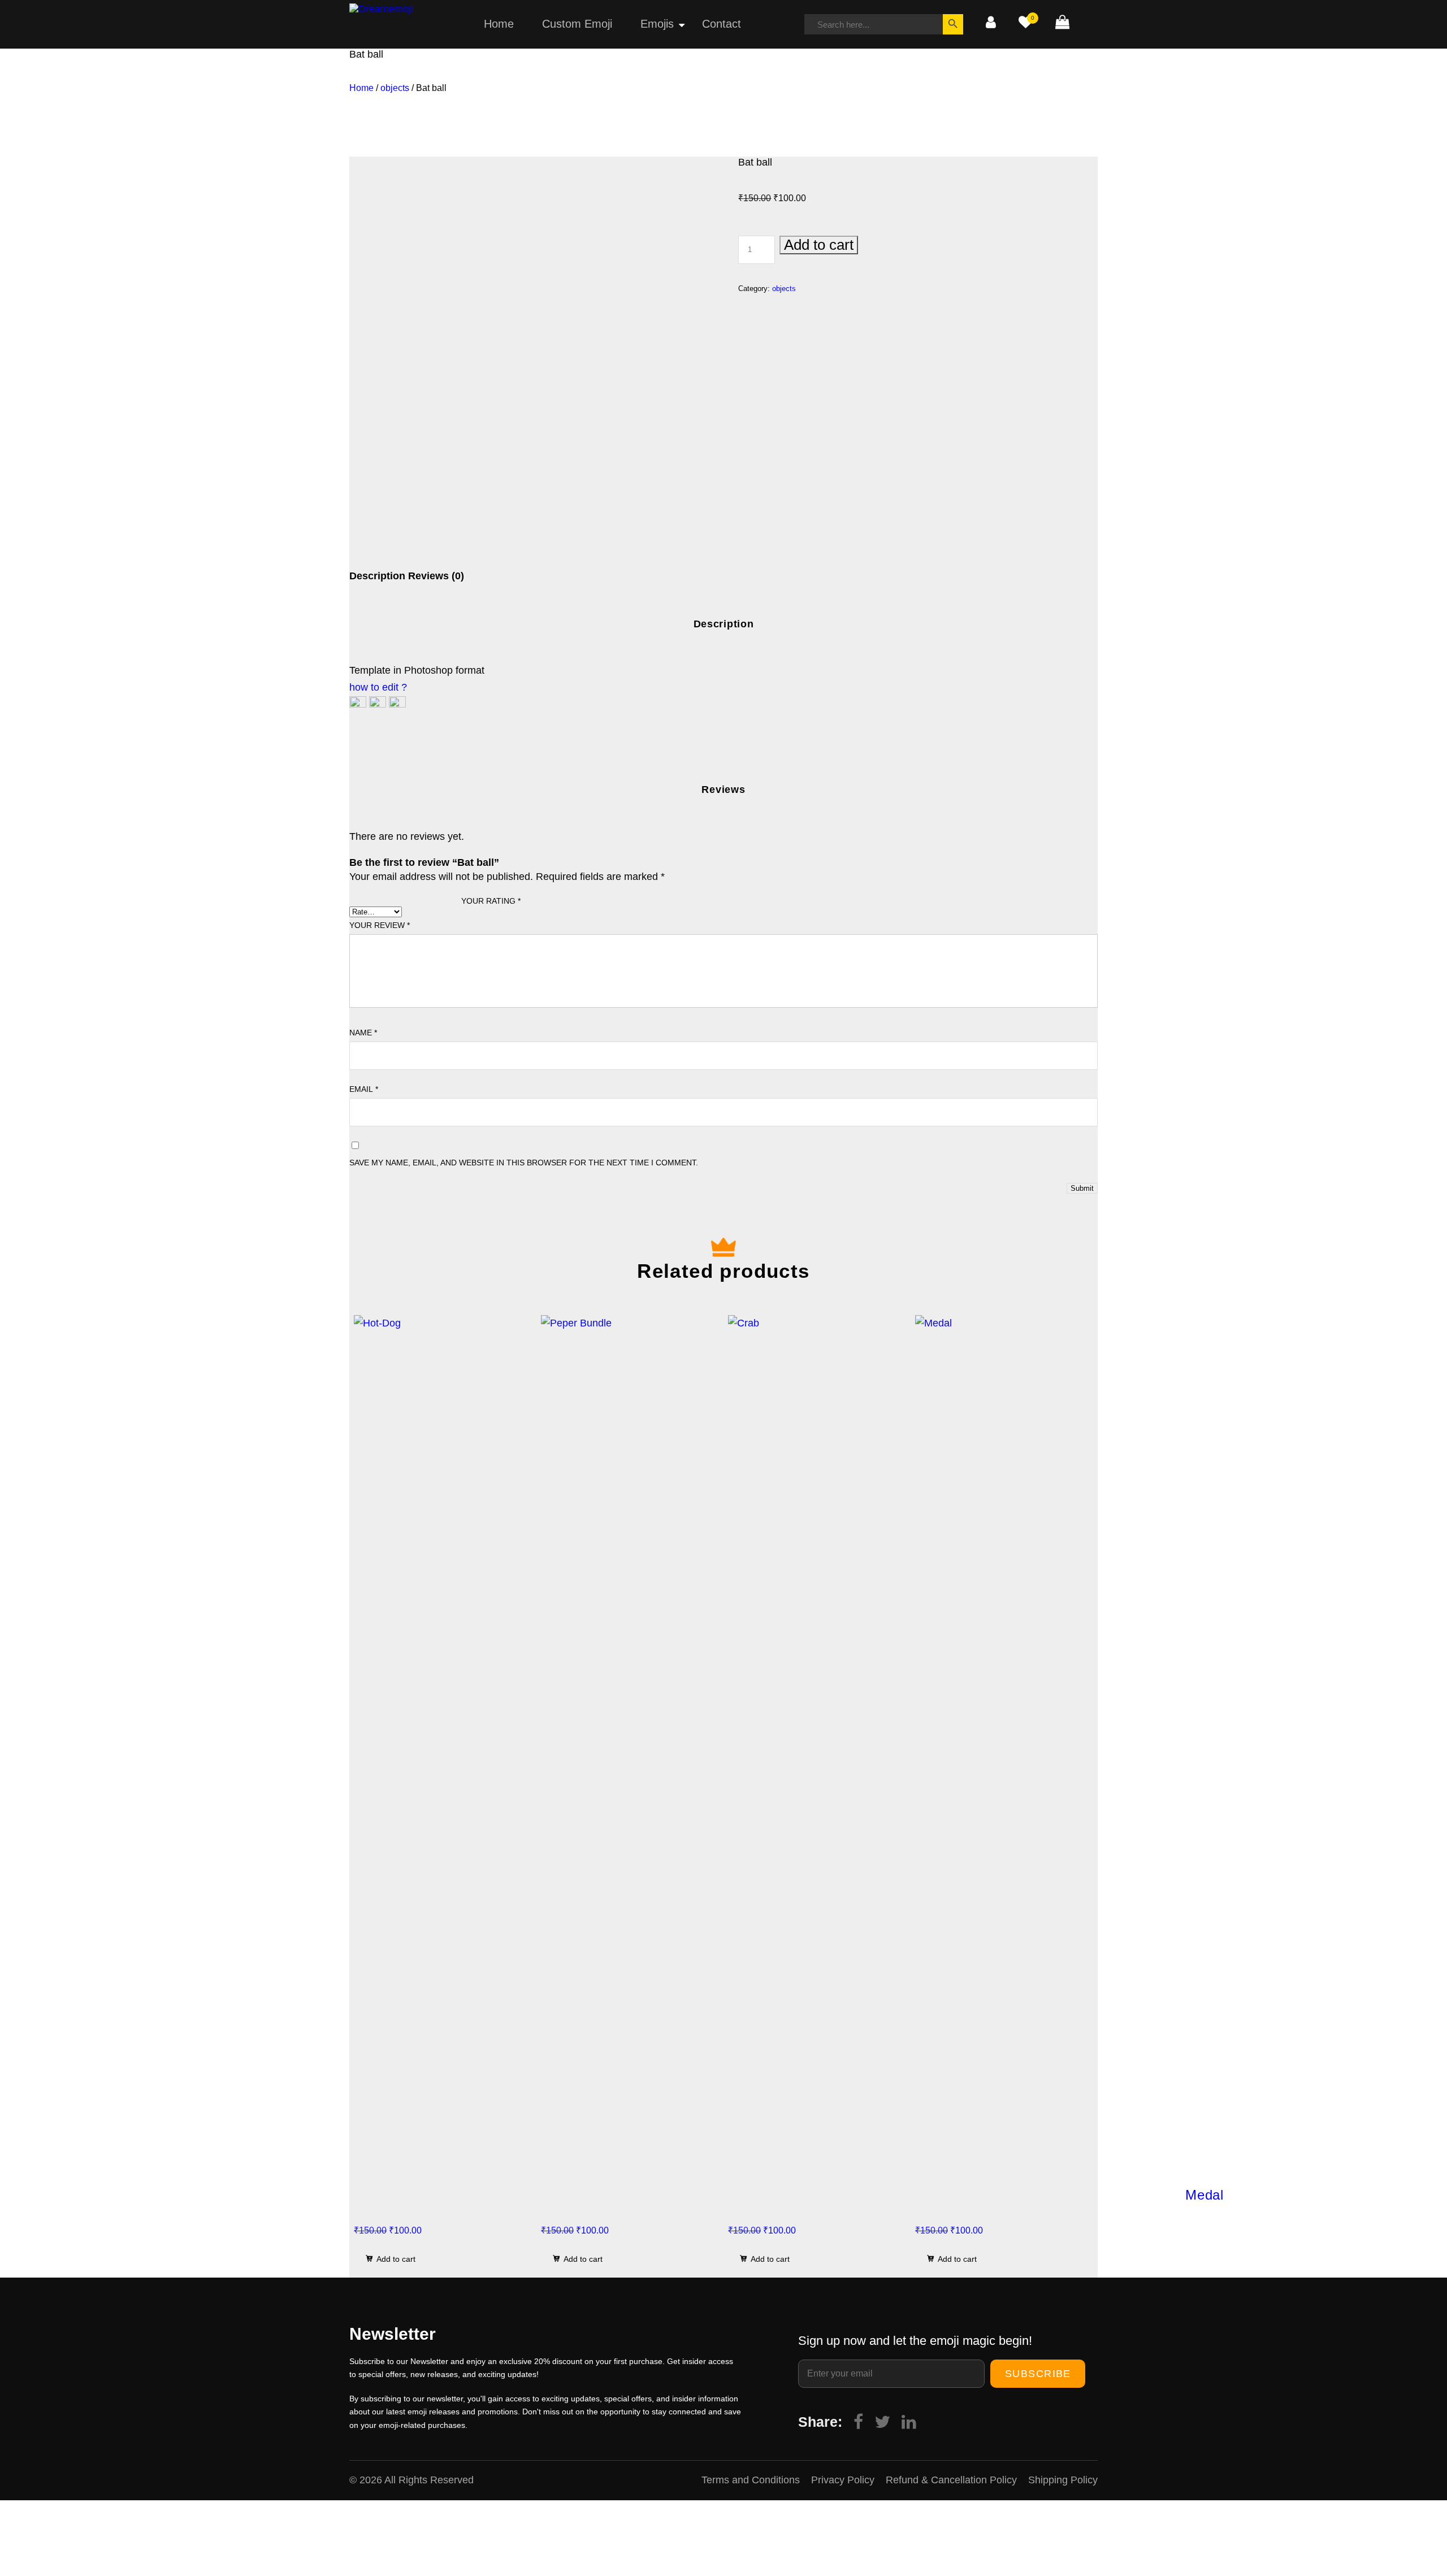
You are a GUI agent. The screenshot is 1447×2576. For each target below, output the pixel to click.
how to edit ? (378, 687)
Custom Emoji (577, 24)
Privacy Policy (843, 2480)
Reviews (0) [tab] (436, 576)
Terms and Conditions (751, 2480)
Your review (380, 925)
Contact (722, 24)
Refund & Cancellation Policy (951, 2480)
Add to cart (819, 245)
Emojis (657, 24)
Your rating (491, 901)
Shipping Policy (1063, 2480)
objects (395, 88)
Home (499, 24)
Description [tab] (377, 576)
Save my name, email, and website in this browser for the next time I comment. (524, 1163)
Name (363, 1033)
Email (364, 1089)
